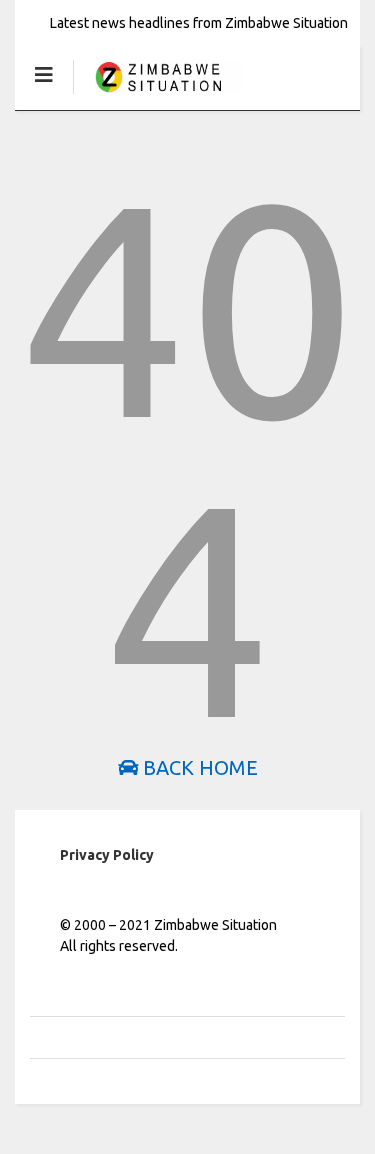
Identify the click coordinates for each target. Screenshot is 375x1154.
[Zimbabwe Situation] (157, 94)
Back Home (198, 767)
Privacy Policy (107, 855)
